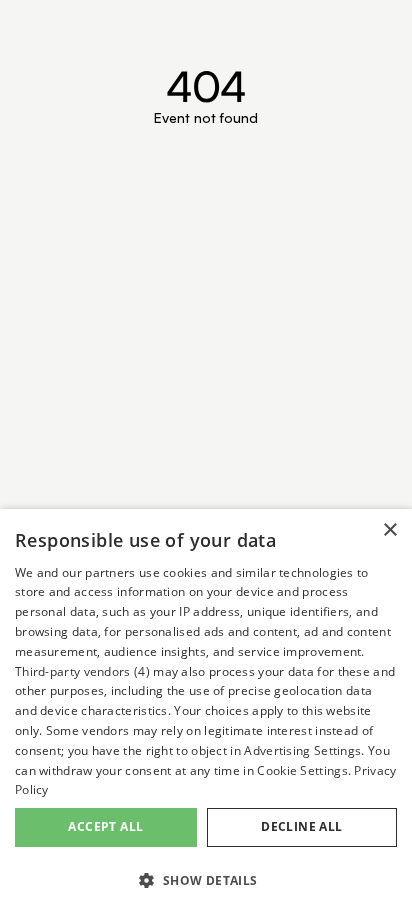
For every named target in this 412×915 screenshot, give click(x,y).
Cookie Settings (302, 770)
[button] (206, 880)
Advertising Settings (302, 750)
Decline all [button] (301, 826)
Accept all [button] (105, 826)
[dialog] (206, 712)
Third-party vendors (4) (82, 671)
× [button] (389, 530)
